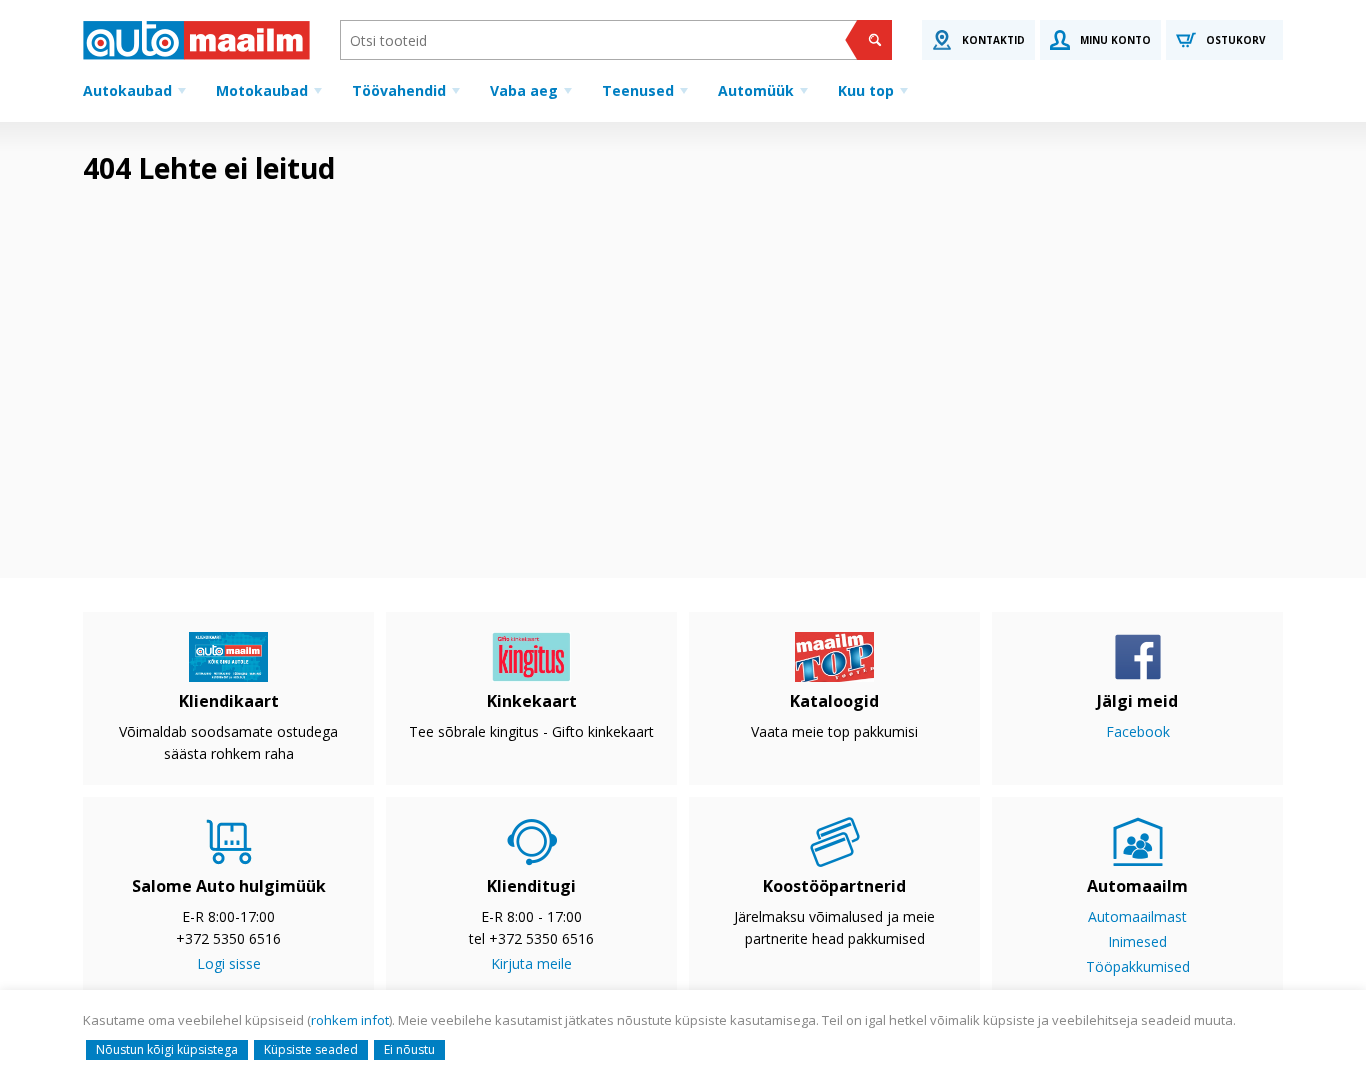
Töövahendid (399, 90)
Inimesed (1137, 941)
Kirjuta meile (531, 963)
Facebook (1138, 731)
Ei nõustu (409, 1049)
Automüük (756, 90)
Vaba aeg (524, 90)
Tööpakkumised (1138, 966)
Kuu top (866, 90)
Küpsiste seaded (311, 1049)
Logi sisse (229, 963)
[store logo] (196, 40)
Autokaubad (127, 90)
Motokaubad (262, 90)
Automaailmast (1137, 916)
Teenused (638, 90)
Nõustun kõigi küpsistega (167, 1049)
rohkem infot (350, 1020)
